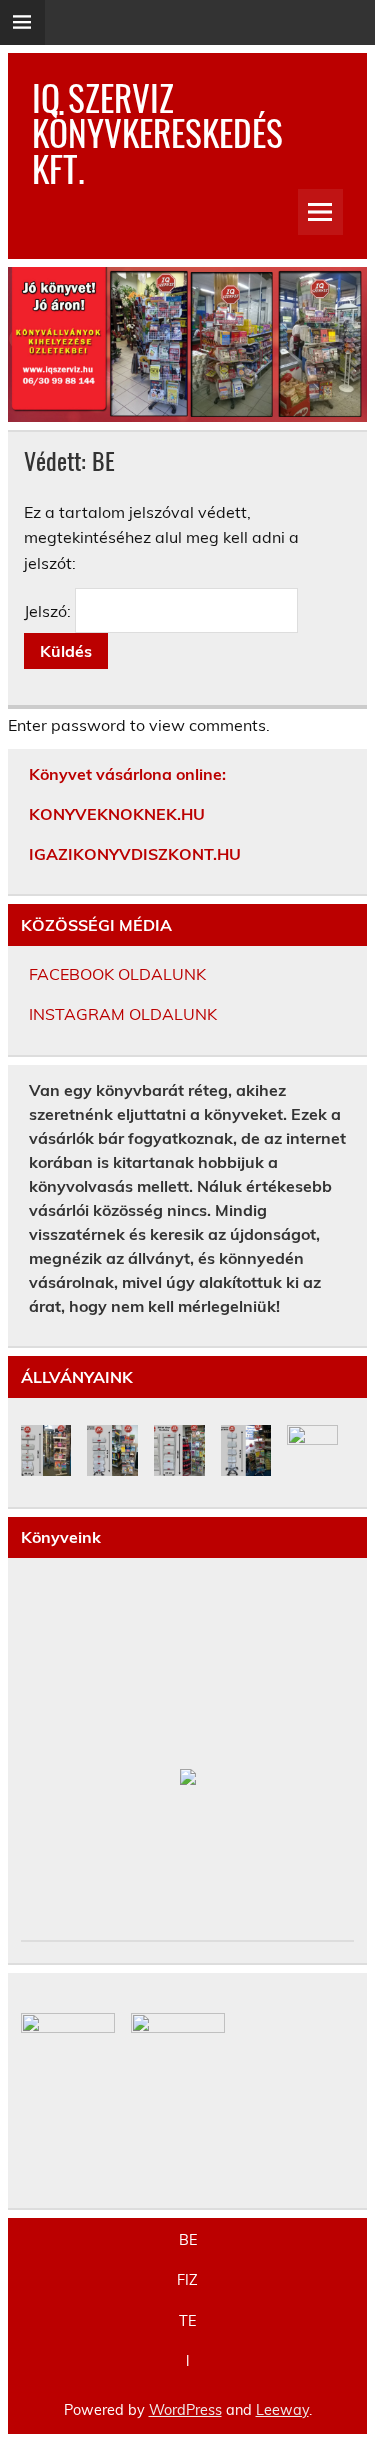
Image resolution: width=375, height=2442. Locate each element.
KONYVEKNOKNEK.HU (117, 814)
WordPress (185, 2410)
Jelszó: (49, 611)
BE (188, 2240)
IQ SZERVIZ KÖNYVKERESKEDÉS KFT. (157, 132)
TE (187, 2321)
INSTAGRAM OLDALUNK (123, 1014)
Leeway (282, 2410)
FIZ (187, 2280)
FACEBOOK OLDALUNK (117, 974)
